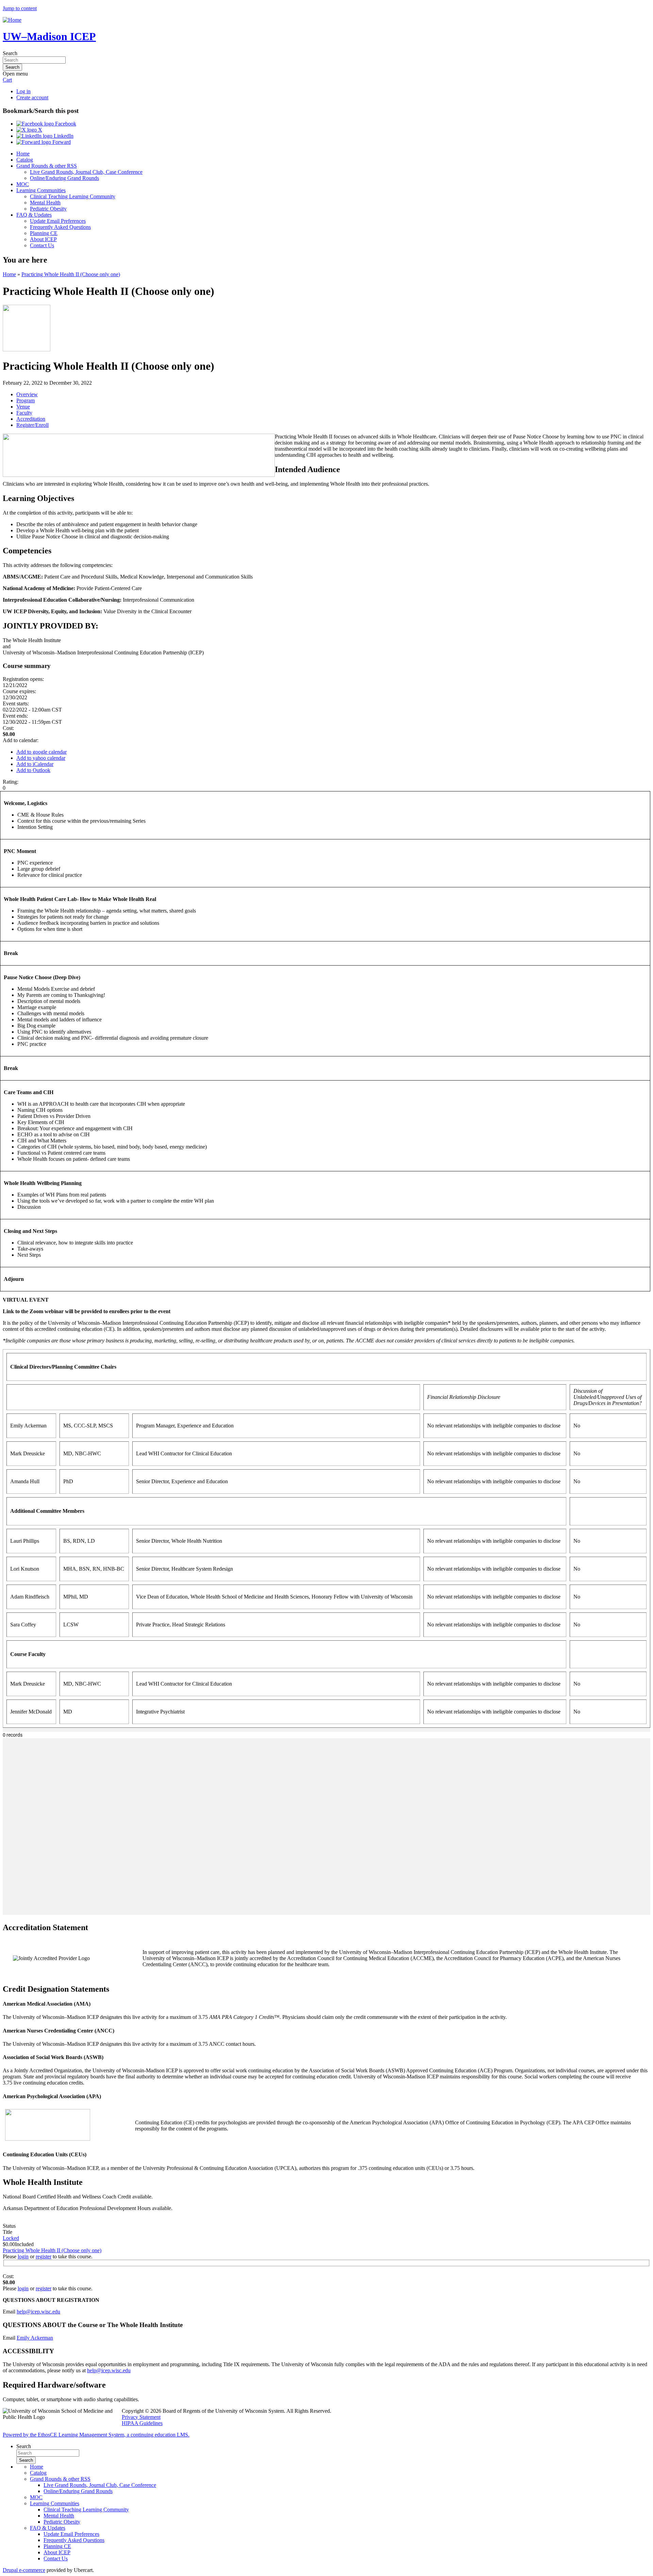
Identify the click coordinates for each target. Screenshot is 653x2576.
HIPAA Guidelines (142, 2423)
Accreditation (31, 419)
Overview (27, 394)
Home (23, 154)
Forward (61, 142)
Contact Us (42, 245)
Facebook (65, 124)
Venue (23, 407)
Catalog (25, 160)
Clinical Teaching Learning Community (73, 196)
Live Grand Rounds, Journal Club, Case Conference (86, 172)
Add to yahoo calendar (41, 758)
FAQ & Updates (34, 215)
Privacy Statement (141, 2417)
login (23, 2256)
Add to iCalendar (35, 764)
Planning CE (44, 233)
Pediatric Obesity (48, 209)
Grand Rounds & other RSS (47, 166)
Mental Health (45, 203)
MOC (23, 184)
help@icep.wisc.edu (38, 2312)
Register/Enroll (32, 425)
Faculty (24, 413)
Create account (32, 97)
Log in (23, 91)
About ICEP (43, 239)
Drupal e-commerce (24, 2570)
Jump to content (20, 8)
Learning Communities (41, 190)
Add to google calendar (41, 752)
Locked (11, 2238)
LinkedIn (63, 136)
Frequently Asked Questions (60, 227)
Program (26, 400)
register (44, 2256)
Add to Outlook (33, 770)
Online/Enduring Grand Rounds (64, 178)
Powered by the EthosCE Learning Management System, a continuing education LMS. (96, 2435)
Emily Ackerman (35, 2338)
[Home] (12, 20)
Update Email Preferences (58, 221)
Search (10, 53)
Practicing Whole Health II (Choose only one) (71, 274)
